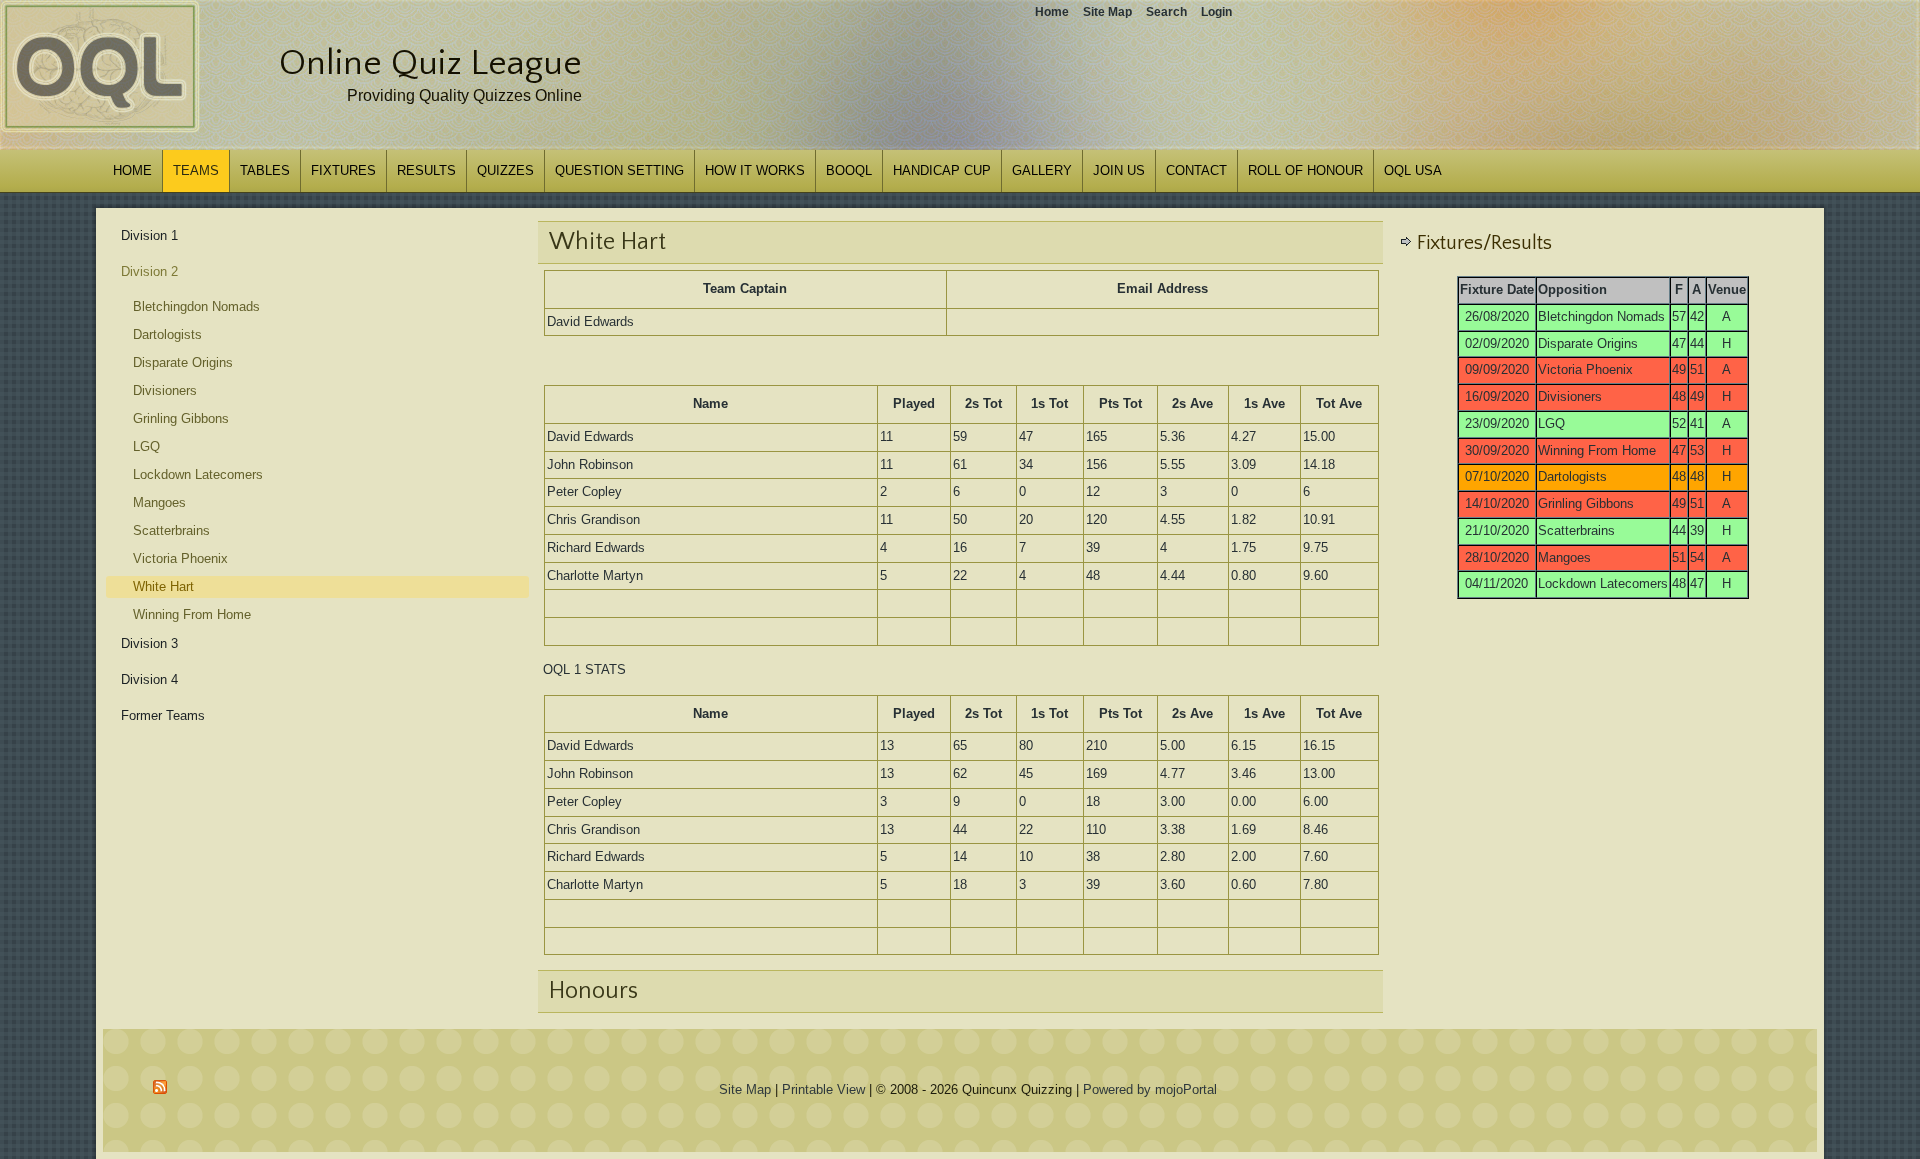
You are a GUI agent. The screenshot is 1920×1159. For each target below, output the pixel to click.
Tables (265, 170)
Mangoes (159, 502)
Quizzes (505, 170)
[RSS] (161, 1087)
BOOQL (849, 170)
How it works (755, 170)
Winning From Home (192, 614)
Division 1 (149, 235)
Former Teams (163, 715)
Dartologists (167, 334)
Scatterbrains (171, 530)
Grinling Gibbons (181, 418)
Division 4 (149, 679)
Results (426, 170)
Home (132, 170)
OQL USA (1413, 170)
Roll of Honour (1305, 170)
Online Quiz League (430, 63)
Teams (196, 170)
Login (1216, 12)
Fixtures (343, 170)
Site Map (745, 1089)
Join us (1119, 170)
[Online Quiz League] (100, 128)
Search (1166, 12)
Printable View (823, 1089)
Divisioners (165, 390)
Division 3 (149, 643)
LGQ (146, 446)
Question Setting (619, 170)
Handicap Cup (942, 170)
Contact (1196, 170)
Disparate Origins (183, 362)
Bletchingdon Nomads (196, 306)
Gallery (1042, 170)
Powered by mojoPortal (1150, 1089)
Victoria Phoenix (180, 558)
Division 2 (149, 271)
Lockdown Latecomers (198, 474)
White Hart (163, 586)
